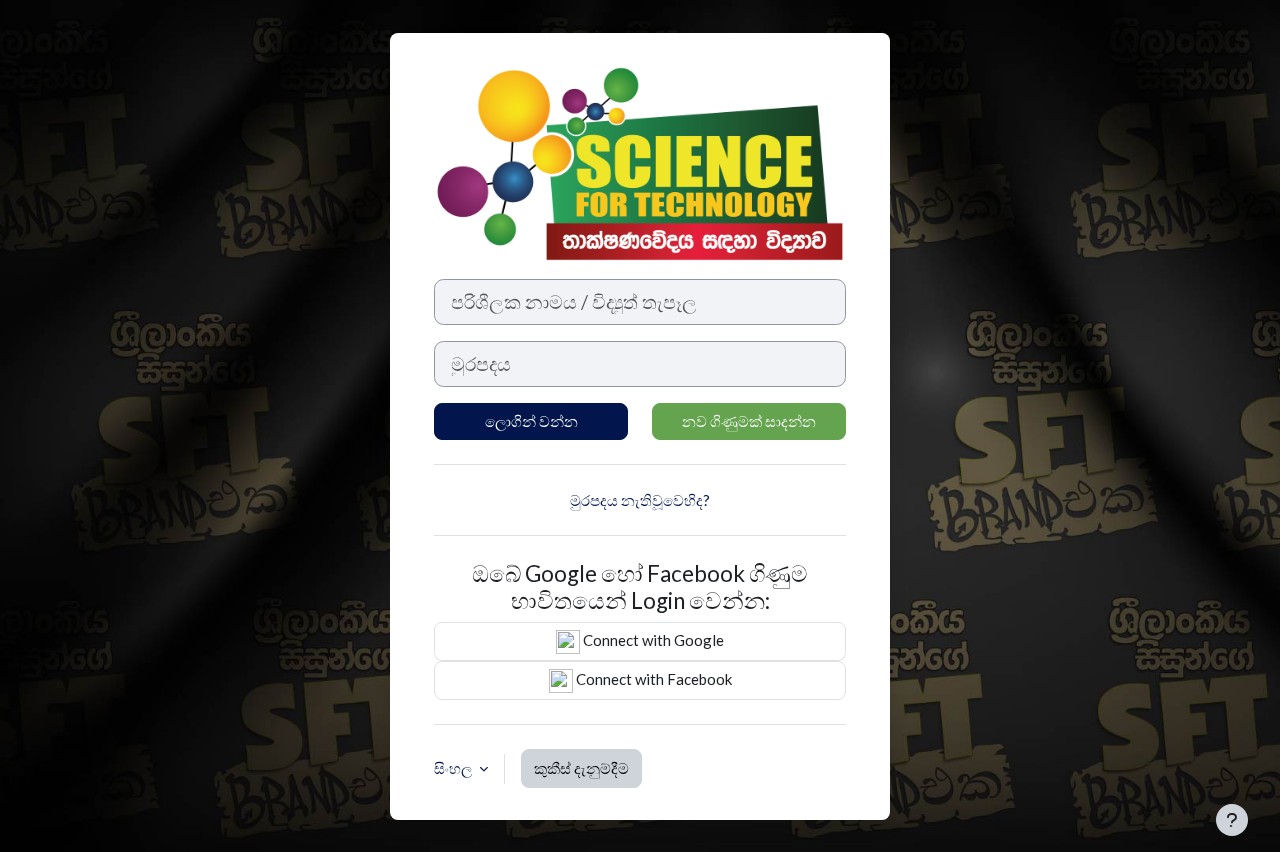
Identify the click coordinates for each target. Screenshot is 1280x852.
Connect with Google (652, 640)
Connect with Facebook (652, 679)
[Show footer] (1232, 820)
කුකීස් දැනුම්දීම (581, 768)
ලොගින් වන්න (531, 421)
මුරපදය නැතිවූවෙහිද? (640, 500)
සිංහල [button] (454, 768)
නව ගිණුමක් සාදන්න (749, 421)
